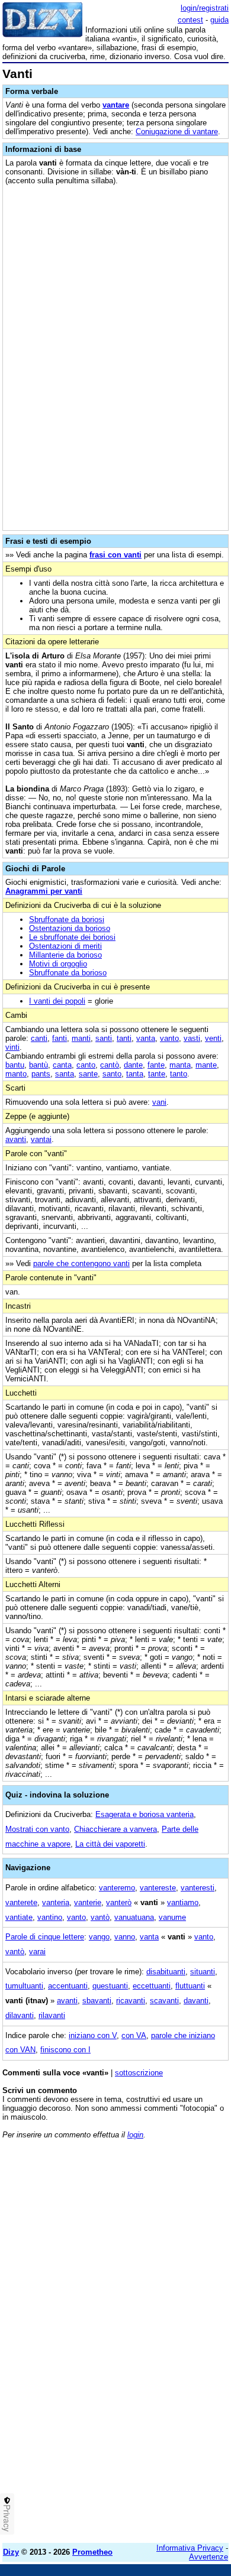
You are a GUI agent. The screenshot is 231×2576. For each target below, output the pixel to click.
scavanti (164, 2001)
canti (39, 1038)
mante (206, 1065)
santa (65, 1074)
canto (86, 1065)
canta (62, 1065)
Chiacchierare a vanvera (115, 1829)
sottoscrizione (139, 2073)
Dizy (11, 2552)
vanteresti (198, 1888)
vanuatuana (134, 1917)
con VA (134, 2035)
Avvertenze (208, 2557)
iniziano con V (93, 2035)
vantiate (19, 1917)
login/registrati (205, 8)
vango (99, 1937)
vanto (169, 1038)
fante (156, 1065)
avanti (16, 1139)
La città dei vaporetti (110, 1844)
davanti (196, 2001)
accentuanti (68, 1986)
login (135, 2135)
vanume (172, 1917)
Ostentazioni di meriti (65, 946)
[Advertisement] (115, 2419)
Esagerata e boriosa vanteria (145, 1814)
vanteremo (117, 1888)
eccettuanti (152, 1986)
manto (16, 1074)
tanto (179, 1074)
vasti (192, 1038)
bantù (38, 1065)
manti (81, 1038)
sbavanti (97, 2001)
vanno (125, 1937)
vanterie (88, 1902)
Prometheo (92, 2552)
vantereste (158, 1888)
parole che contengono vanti (81, 1263)
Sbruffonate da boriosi (67, 919)
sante (88, 1074)
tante (157, 1074)
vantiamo (183, 1902)
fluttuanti (190, 1986)
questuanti (110, 1986)
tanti (124, 1038)
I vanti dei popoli (57, 1001)
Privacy (7, 2518)
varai (37, 1952)
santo (112, 1074)
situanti (203, 1972)
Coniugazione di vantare (177, 132)
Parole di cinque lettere (45, 1937)
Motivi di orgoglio (58, 964)
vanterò (119, 1902)
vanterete (21, 1902)
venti (213, 1038)
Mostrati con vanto (37, 1829)
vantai (41, 1139)
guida (219, 20)
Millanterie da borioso (65, 955)
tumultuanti (24, 1986)
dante (133, 1065)
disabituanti (166, 1972)
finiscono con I (65, 2050)
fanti (60, 1038)
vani (159, 1102)
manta (180, 1065)
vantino (50, 1917)
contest (190, 20)
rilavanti (52, 2015)
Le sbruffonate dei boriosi (72, 937)
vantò (100, 1917)
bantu (15, 1065)
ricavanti (131, 2001)
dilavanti (20, 2015)
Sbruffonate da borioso (68, 973)
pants (41, 1074)
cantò (110, 1065)
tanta (135, 1074)
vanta (146, 1038)
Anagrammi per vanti (44, 891)
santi (104, 1038)
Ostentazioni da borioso (70, 928)
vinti (12, 1047)
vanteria (56, 1902)
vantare (116, 105)
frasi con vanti (115, 555)
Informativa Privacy (190, 2548)
